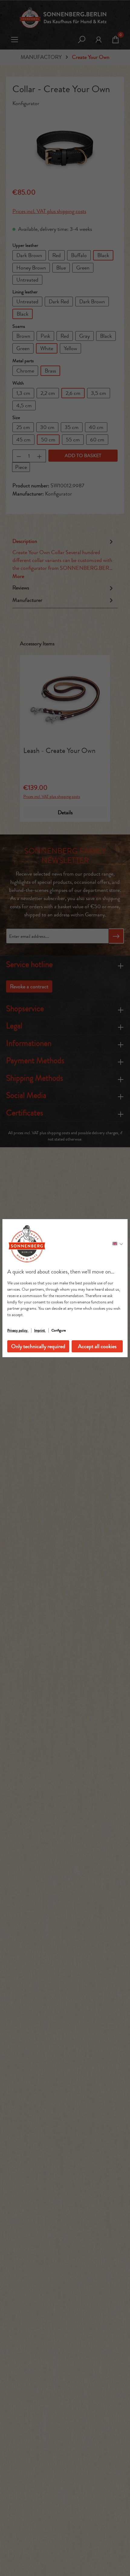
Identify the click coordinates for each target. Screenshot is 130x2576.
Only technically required (38, 1346)
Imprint (40, 1330)
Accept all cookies (97, 1346)
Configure (58, 1330)
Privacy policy (18, 1330)
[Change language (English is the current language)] (118, 1244)
